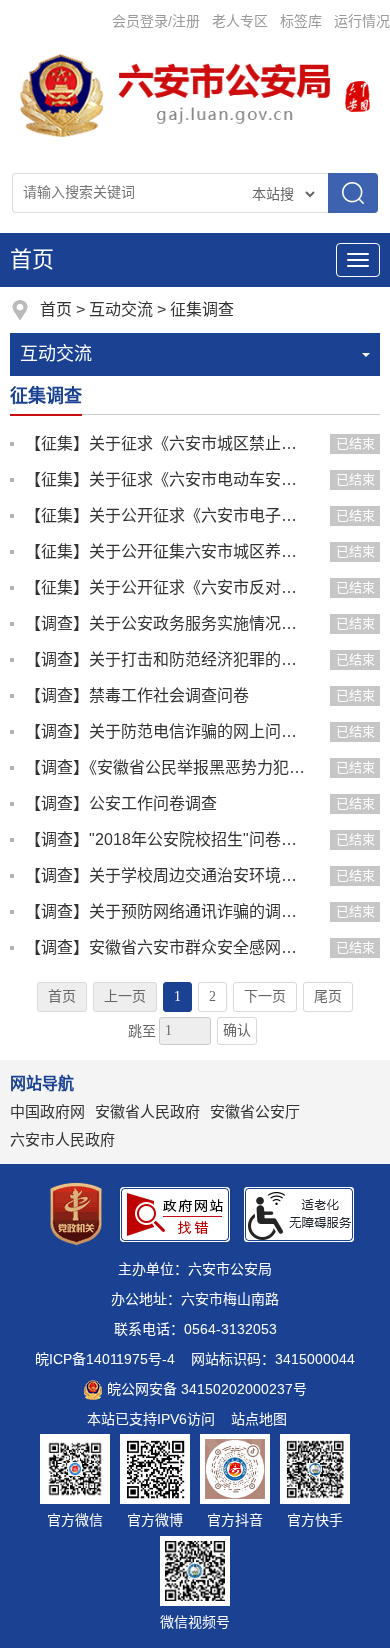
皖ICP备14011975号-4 (105, 1359)
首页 (32, 259)
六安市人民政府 (62, 1139)
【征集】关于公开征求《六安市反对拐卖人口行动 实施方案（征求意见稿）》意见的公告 (167, 587)
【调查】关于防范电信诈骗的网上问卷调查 (167, 731)
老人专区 (240, 21)
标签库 (301, 21)
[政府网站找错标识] (175, 1214)
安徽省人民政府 (147, 1111)
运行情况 (362, 21)
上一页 (125, 996)
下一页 (265, 996)
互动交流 (121, 309)
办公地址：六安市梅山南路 (195, 1299)
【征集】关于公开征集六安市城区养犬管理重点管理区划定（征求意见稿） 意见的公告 (167, 551)
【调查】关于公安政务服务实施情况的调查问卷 (167, 623)
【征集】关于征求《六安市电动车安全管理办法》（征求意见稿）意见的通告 (167, 479)
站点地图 (259, 1419)
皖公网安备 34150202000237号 (207, 1389)
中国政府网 (47, 1111)
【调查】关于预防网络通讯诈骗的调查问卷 (167, 911)
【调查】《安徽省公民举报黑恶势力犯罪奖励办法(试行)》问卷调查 (167, 767)
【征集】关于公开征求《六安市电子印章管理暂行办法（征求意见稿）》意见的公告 (167, 515)
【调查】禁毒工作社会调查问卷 (137, 695)
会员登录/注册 (156, 21)
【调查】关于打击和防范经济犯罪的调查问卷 (167, 659)
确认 (237, 1030)
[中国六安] (357, 94)
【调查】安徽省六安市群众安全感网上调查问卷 (167, 947)
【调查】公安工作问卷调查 (121, 803)
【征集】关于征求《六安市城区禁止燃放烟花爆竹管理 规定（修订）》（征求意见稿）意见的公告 (167, 443)
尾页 (328, 996)
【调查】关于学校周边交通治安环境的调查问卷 (167, 875)
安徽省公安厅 (255, 1111)
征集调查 (202, 309)
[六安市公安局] (178, 94)
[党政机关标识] (76, 1214)
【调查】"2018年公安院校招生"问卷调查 (167, 839)
